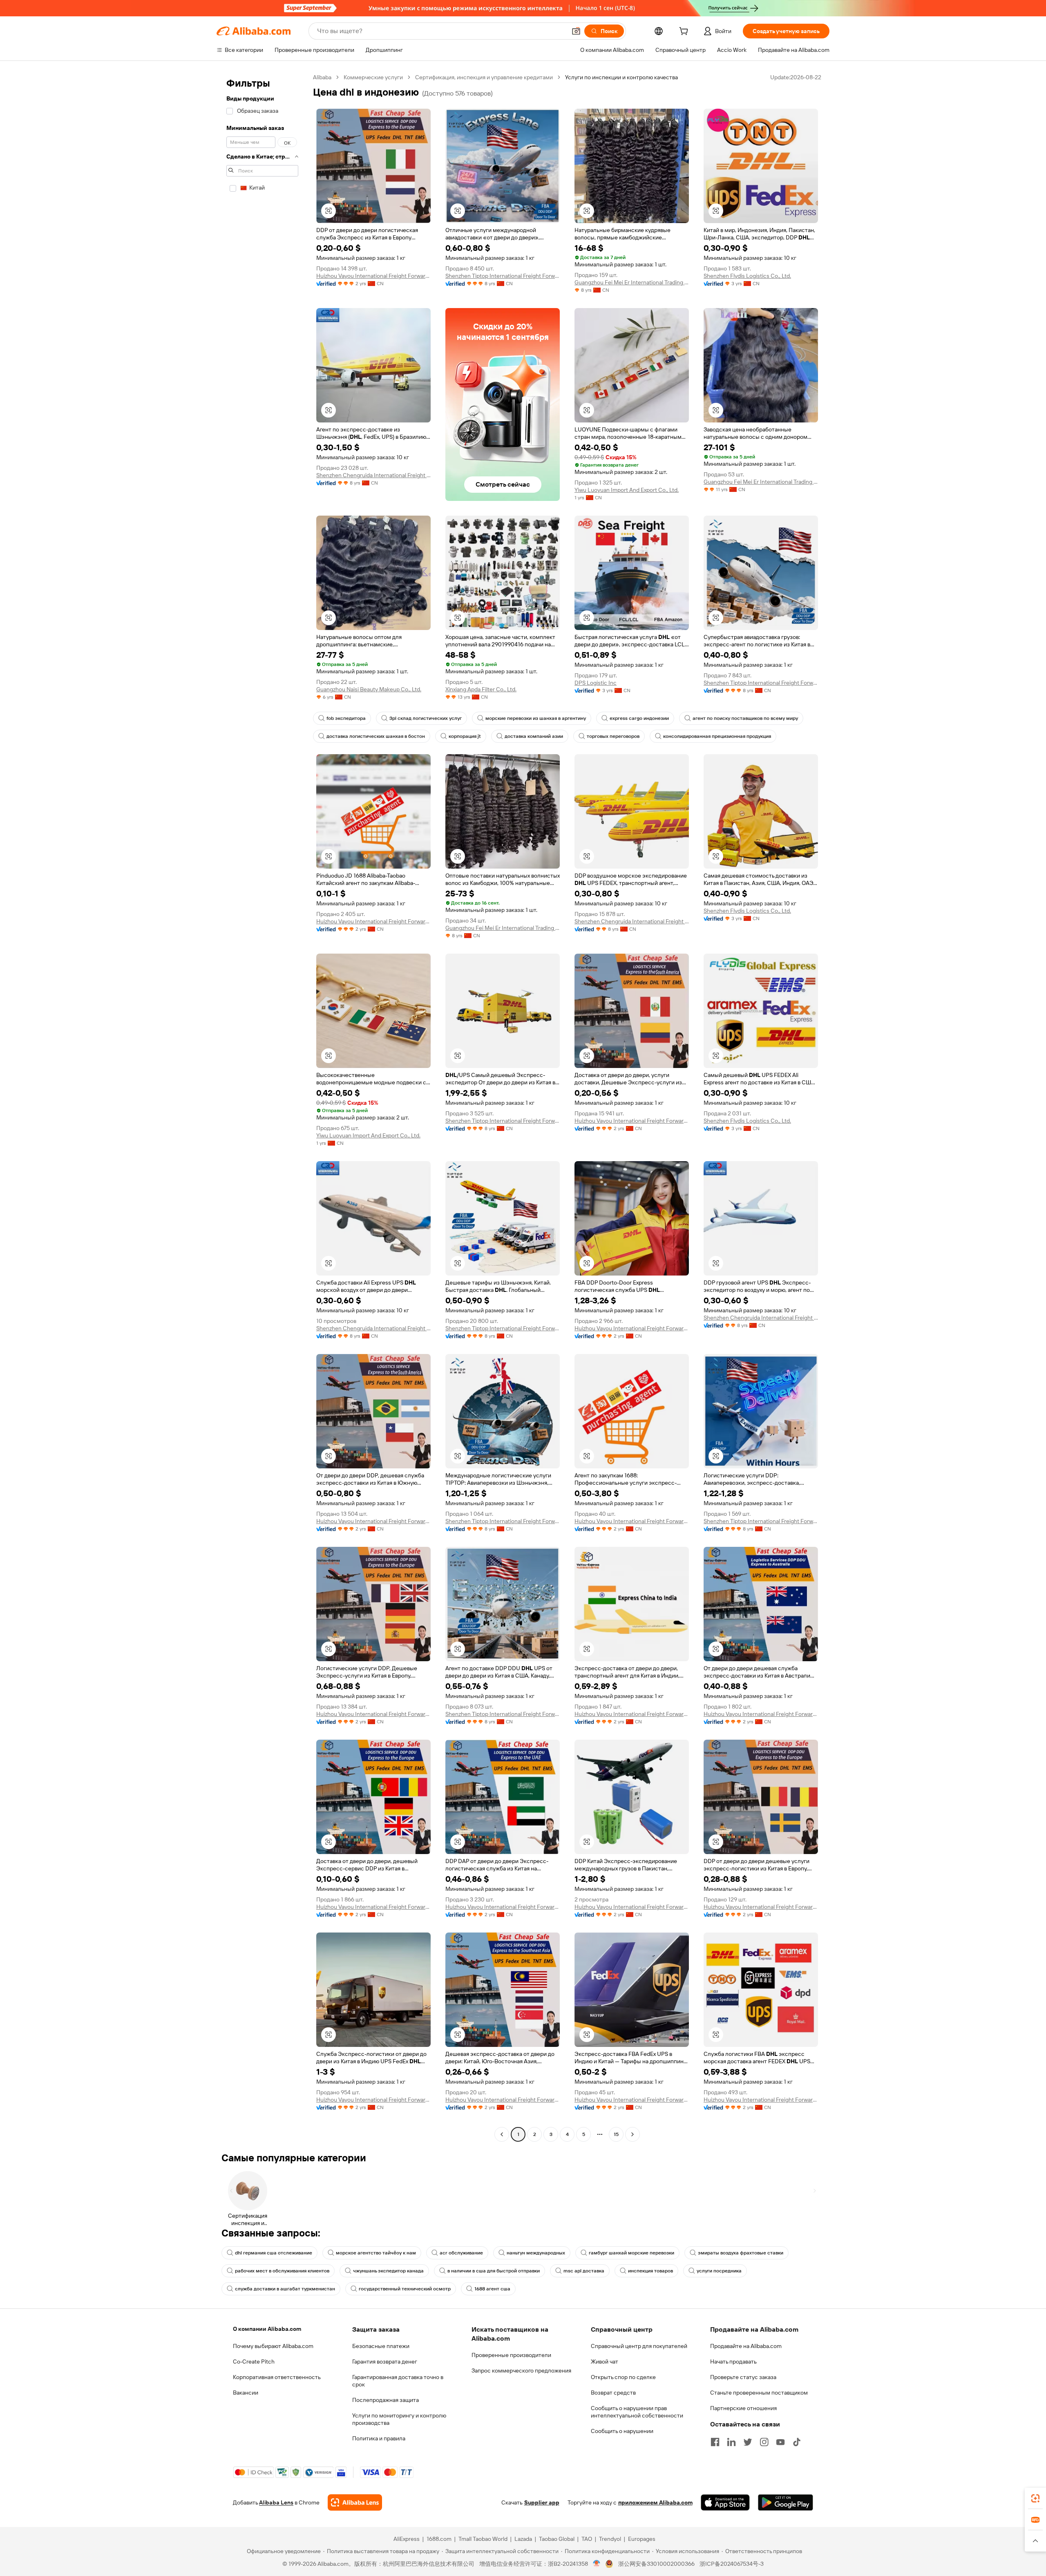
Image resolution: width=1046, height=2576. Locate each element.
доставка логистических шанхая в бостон (376, 736)
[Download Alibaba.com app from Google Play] (786, 2502)
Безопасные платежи (381, 2346)
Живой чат (605, 2362)
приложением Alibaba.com (655, 2502)
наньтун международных (536, 2253)
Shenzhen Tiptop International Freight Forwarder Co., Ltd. (503, 276)
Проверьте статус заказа (743, 2377)
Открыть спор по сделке (623, 2377)
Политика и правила (379, 2438)
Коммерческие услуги (373, 77)
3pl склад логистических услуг (426, 718)
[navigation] (262, 1107)
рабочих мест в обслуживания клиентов (282, 2271)
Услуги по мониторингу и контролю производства (399, 2419)
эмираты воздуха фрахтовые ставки (741, 2253)
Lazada (523, 2539)
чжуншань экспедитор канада (388, 2271)
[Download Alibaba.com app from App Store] (725, 2502)
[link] (1035, 2498)
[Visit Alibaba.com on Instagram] (764, 2442)
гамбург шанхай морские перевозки (631, 2253)
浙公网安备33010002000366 (656, 2564)
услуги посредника (719, 2271)
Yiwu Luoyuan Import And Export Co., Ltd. (627, 490)
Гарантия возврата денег (385, 2362)
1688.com (439, 2539)
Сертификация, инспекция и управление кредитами (484, 77)
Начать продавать (733, 2362)
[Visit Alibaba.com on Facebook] (715, 2442)
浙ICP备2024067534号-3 (732, 2564)
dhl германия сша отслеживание (274, 2253)
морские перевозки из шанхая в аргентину (536, 718)
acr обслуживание (461, 2253)
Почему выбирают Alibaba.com (273, 2346)
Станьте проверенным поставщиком (759, 2393)
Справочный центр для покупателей (639, 2346)
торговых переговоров (613, 736)
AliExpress (407, 2539)
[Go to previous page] (502, 2134)
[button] (576, 31)
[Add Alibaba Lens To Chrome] (355, 2502)
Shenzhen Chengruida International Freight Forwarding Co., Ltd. (373, 475)
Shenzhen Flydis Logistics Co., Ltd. (747, 276)
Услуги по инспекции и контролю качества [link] (621, 77)
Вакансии (246, 2393)
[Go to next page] (633, 2134)
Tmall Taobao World (483, 2539)
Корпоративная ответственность (277, 2377)
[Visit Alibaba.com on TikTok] (797, 2442)
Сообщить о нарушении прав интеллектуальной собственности (637, 2412)
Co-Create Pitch (254, 2362)
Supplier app (542, 2502)
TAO (587, 2539)
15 (616, 2134)
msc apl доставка (584, 2271)
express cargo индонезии (639, 718)
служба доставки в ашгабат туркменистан (285, 2289)
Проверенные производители (511, 2355)
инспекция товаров (650, 2271)
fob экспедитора (346, 718)
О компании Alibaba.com (267, 2329)
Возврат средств (613, 2393)
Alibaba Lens (276, 2502)
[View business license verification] (597, 2564)
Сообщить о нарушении (622, 2431)
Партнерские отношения (743, 2408)
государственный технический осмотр (405, 2289)
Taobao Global (557, 2539)
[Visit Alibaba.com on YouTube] (780, 2442)
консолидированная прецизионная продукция (717, 736)
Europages (642, 2539)
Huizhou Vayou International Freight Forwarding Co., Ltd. (373, 276)
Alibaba (322, 77)
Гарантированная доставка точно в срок (398, 2381)
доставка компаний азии (534, 736)
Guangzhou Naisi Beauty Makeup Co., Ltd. (369, 689)
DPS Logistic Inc (596, 683)
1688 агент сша (492, 2289)
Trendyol (610, 2539)
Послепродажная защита (386, 2400)
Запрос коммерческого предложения (521, 2370)
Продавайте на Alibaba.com (746, 2346)
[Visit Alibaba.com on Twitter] (748, 2442)
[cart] (685, 32)
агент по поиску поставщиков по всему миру (745, 718)
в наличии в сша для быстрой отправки (494, 2271)
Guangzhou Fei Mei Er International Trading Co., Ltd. (632, 282)
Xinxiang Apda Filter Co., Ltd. (481, 689)
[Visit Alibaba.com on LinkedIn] (731, 2442)
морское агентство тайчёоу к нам (376, 2253)
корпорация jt (465, 736)
